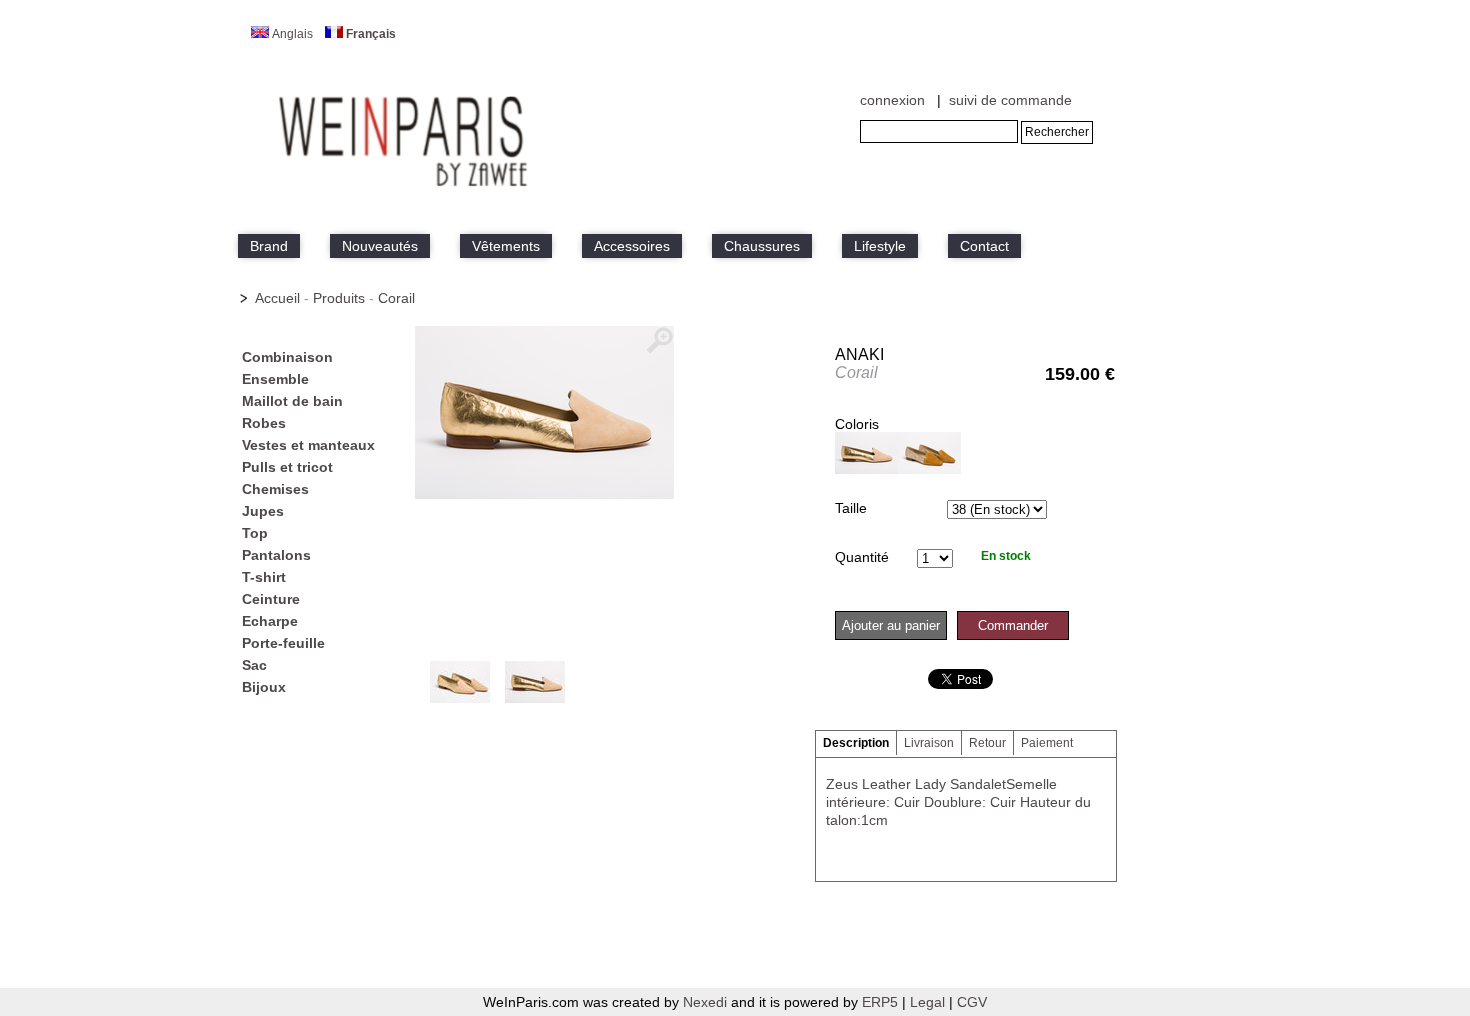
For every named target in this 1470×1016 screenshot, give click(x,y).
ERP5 (880, 1002)
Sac (254, 665)
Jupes (263, 511)
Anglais (292, 34)
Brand (269, 246)
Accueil (277, 298)
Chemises (275, 489)
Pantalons (276, 555)
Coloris (857, 424)
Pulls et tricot (287, 467)
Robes (264, 423)
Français (371, 34)
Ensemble (275, 379)
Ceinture (271, 599)
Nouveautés (380, 246)
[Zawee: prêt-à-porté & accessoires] (405, 187)
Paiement (1047, 743)
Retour (987, 743)
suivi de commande (1010, 100)
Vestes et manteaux (308, 445)
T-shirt (264, 577)
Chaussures (762, 246)
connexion (892, 100)
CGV (972, 1002)
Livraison (929, 743)
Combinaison (287, 357)
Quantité (862, 557)
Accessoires (632, 246)
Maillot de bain (292, 401)
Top (255, 533)
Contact (984, 246)
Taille (851, 508)
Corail (396, 298)
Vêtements (506, 246)
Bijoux (264, 687)
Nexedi (705, 1002)
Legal (929, 1002)
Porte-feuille (283, 643)
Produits (339, 298)
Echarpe (270, 621)
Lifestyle (880, 246)
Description (856, 743)
